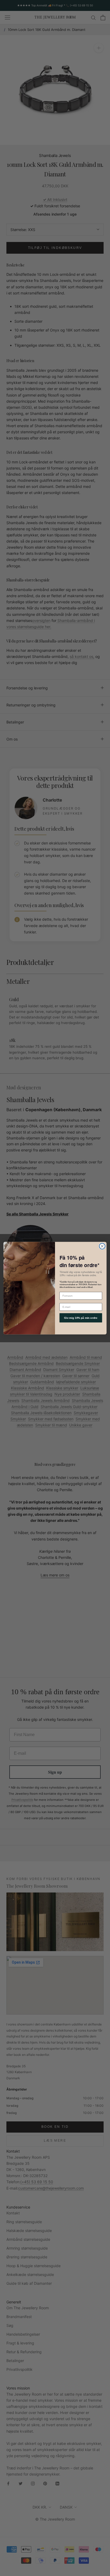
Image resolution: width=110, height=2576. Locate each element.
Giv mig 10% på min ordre (81, 1318)
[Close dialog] (102, 1246)
